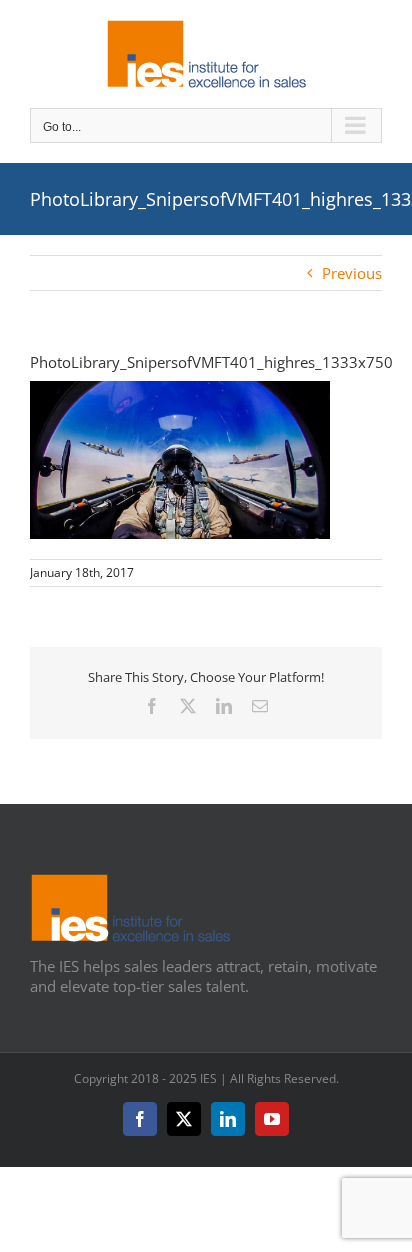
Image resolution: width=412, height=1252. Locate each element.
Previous (352, 273)
